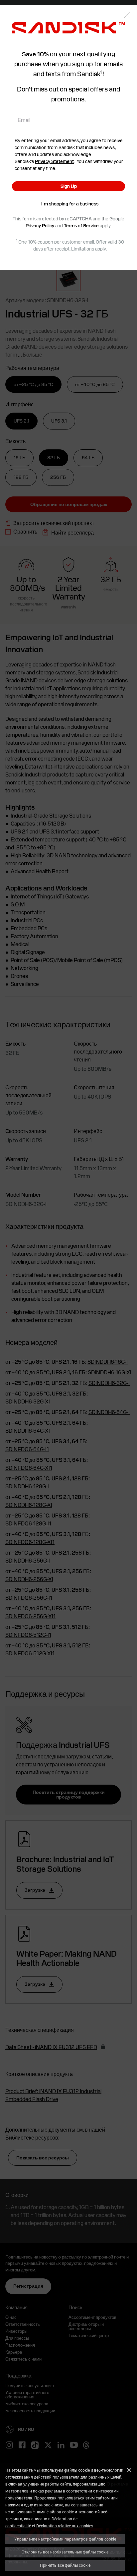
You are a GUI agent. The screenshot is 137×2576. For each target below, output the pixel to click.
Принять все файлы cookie (65, 2565)
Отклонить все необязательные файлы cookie (65, 2552)
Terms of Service (81, 226)
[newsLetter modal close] (127, 16)
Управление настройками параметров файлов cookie (65, 2539)
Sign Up (69, 186)
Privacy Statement (54, 161)
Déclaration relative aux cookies (65, 2526)
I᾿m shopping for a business (70, 204)
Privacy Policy (40, 226)
